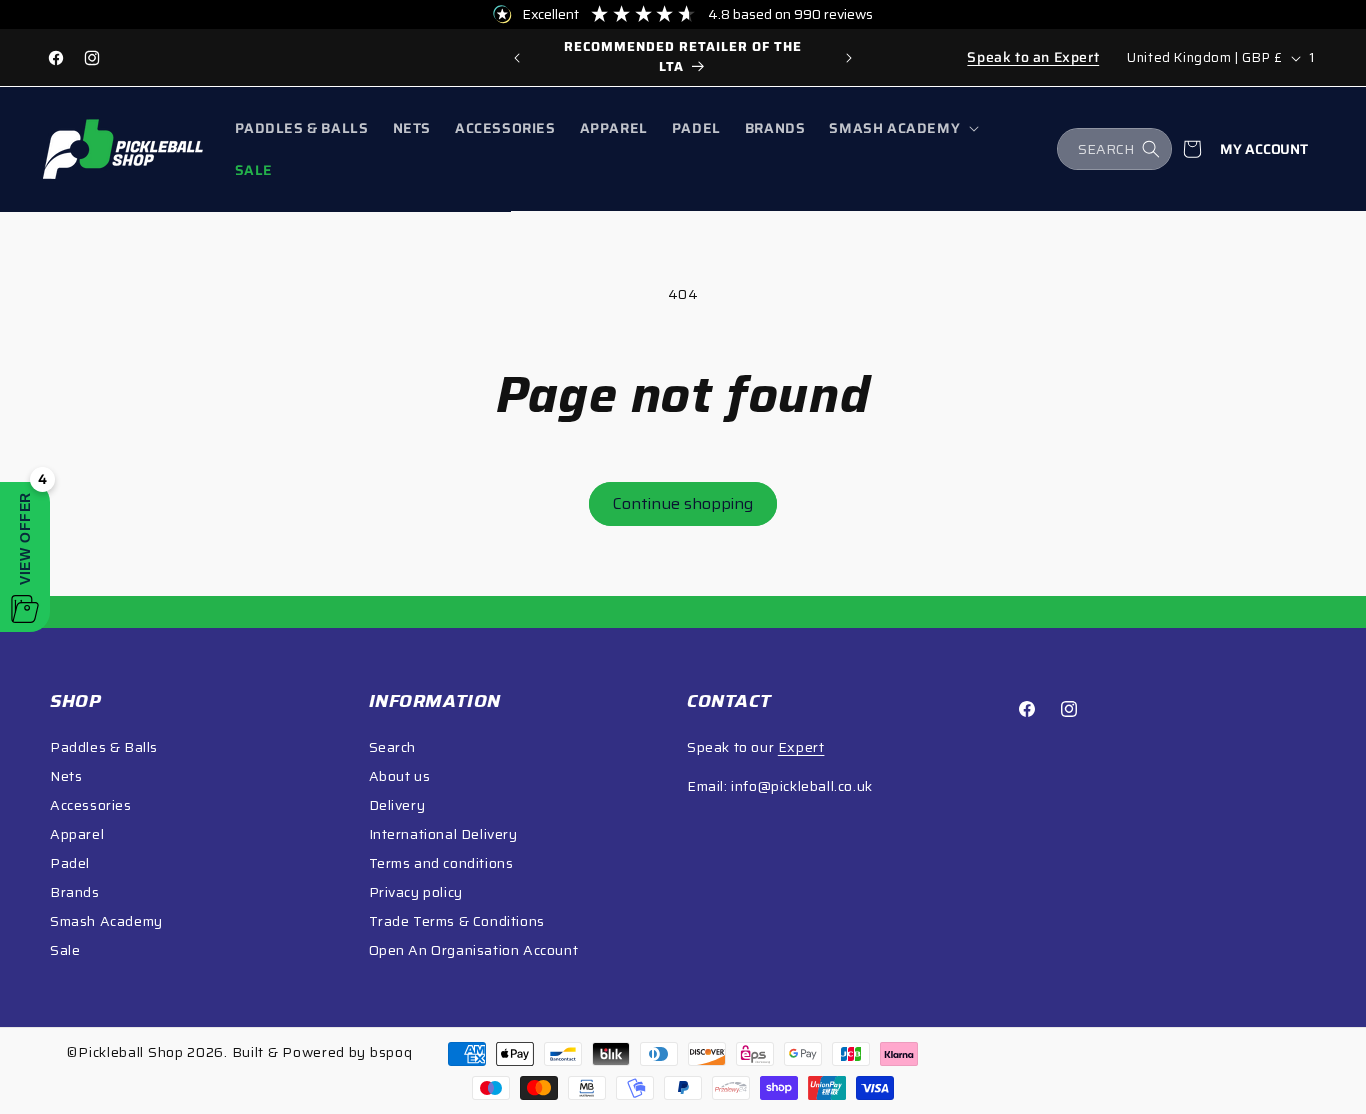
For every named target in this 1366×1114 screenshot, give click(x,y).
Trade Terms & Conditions (457, 921)
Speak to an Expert (1033, 57)
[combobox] (1114, 149)
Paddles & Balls (104, 747)
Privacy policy (416, 892)
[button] (902, 128)
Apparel (77, 834)
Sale (65, 950)
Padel (70, 863)
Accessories (91, 805)
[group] (682, 57)
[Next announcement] (849, 58)
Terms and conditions (441, 863)
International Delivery (443, 834)
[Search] (1151, 149)
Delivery (397, 805)
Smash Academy (106, 921)
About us (400, 776)
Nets (66, 776)
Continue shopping (683, 503)
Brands (75, 892)
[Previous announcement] (517, 58)
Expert (801, 747)
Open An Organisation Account (474, 950)
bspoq (391, 1052)
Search (393, 747)
